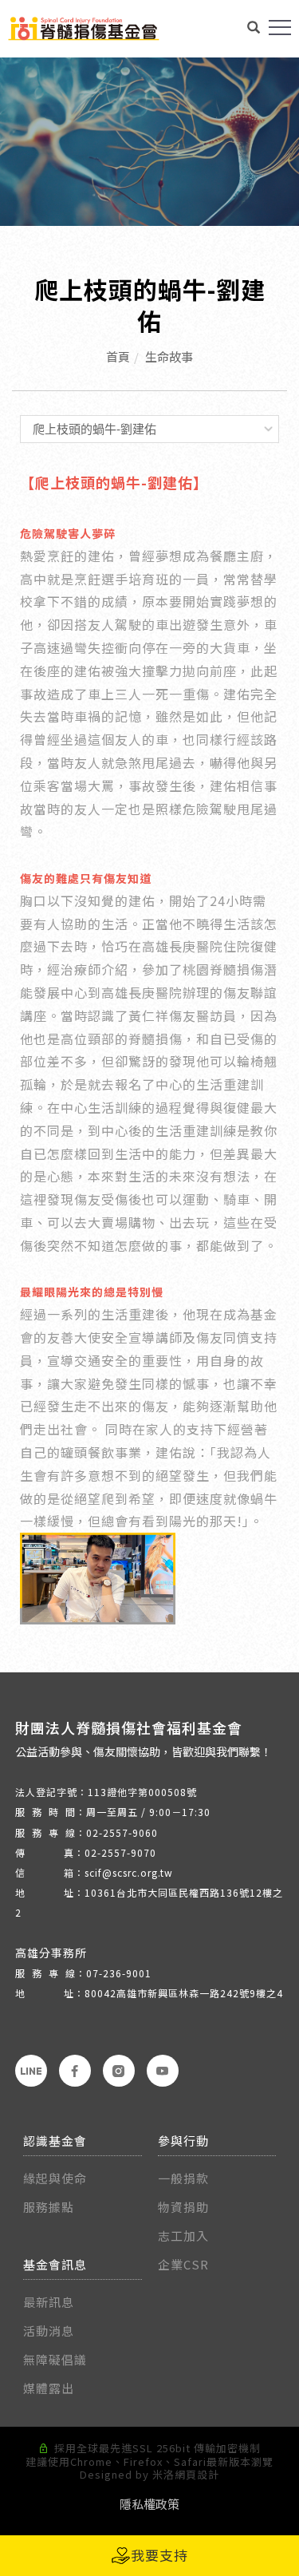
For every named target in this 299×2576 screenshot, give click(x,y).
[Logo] (84, 27)
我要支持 (159, 2555)
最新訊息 (49, 2302)
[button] (254, 29)
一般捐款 (185, 2178)
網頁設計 (197, 2474)
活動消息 (49, 2331)
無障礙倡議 (55, 2359)
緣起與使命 (55, 2178)
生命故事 (169, 356)
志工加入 (183, 2236)
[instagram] (119, 2071)
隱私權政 (144, 2504)
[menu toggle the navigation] (280, 28)
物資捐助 (183, 2207)
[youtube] (163, 2071)
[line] (31, 2071)
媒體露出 (49, 2388)
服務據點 (49, 2207)
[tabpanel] (149, 142)
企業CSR (183, 2264)
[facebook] (75, 2071)
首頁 (118, 356)
